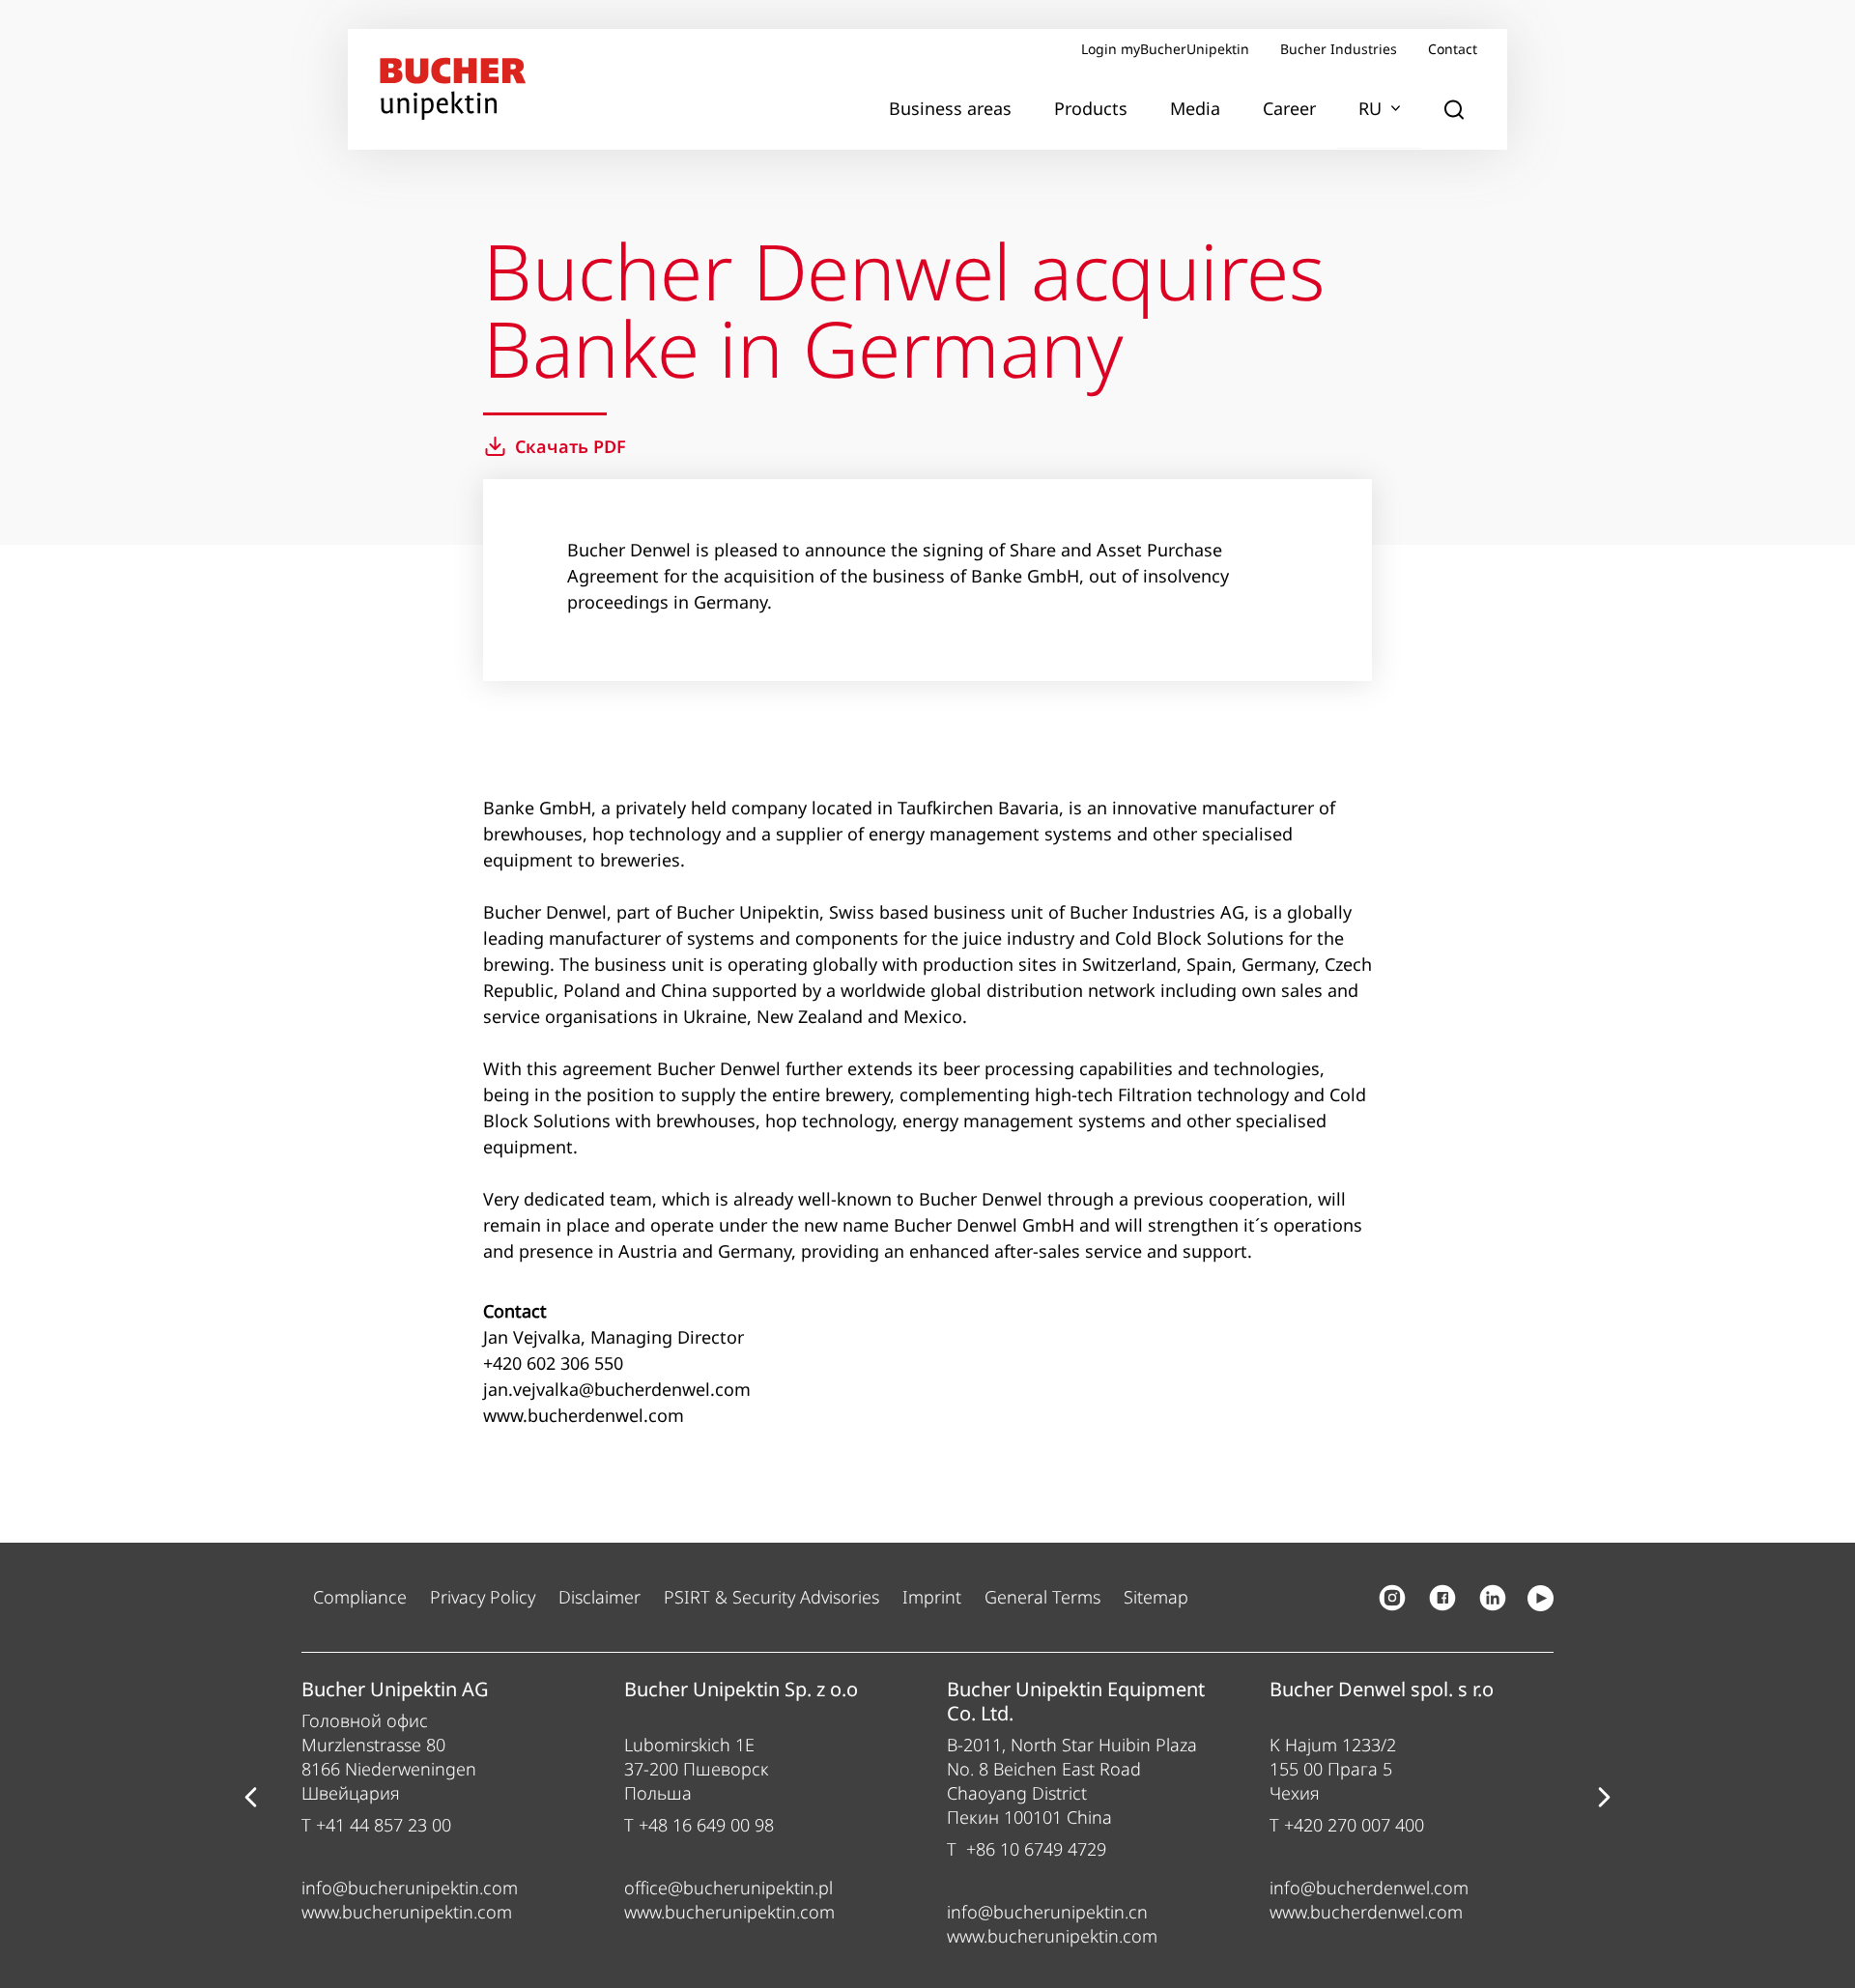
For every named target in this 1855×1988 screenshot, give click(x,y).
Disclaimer (599, 1597)
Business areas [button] (950, 108)
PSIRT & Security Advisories (771, 1597)
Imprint (932, 1597)
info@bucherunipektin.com (410, 1888)
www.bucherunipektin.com (407, 1912)
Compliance (360, 1597)
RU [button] (1370, 108)
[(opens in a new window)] (1392, 1598)
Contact (1453, 49)
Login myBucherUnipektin (1165, 49)
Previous (250, 1798)
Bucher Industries (1339, 49)
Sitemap (1156, 1597)
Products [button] (1091, 108)
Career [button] (1289, 108)
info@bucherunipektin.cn (1047, 1912)
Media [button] (1195, 108)
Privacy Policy (483, 1597)
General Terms (1042, 1597)
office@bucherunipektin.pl (728, 1888)
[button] (1454, 109)
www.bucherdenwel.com (1366, 1912)
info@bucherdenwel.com (1369, 1888)
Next (1605, 1798)
